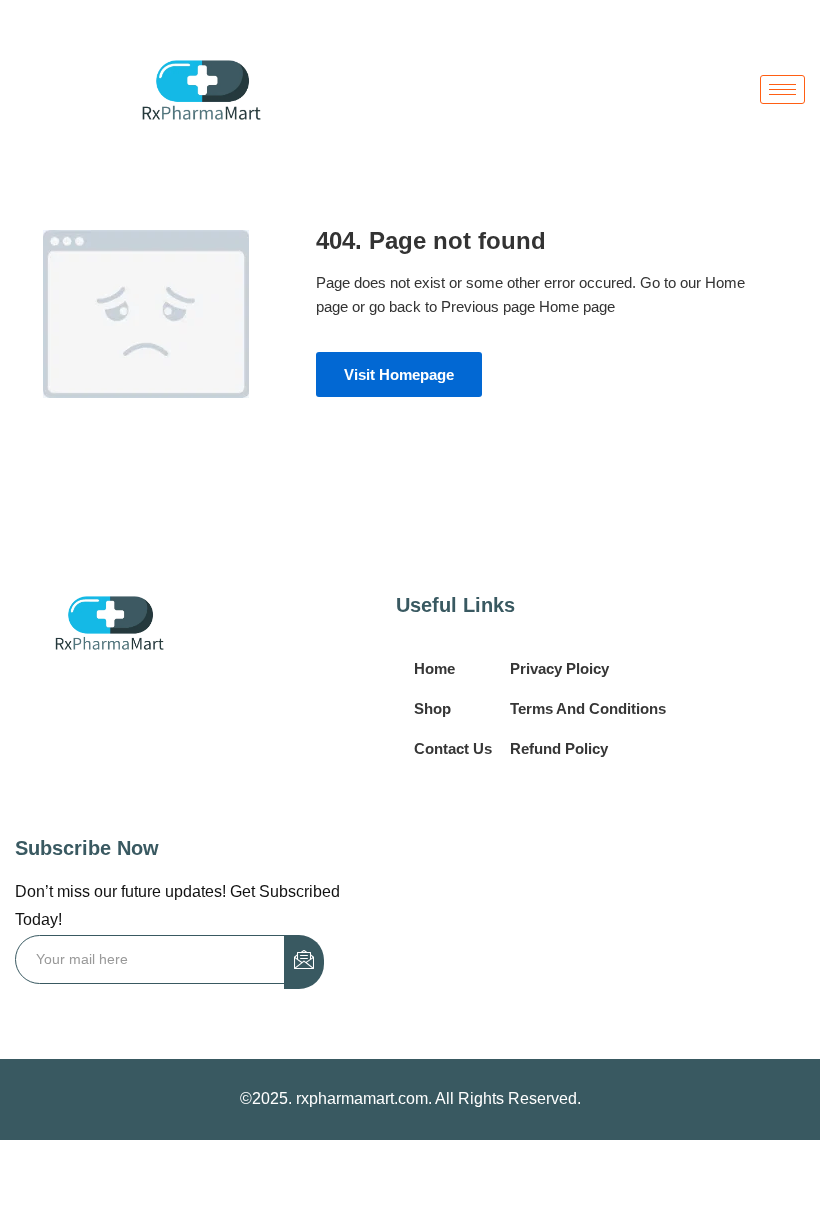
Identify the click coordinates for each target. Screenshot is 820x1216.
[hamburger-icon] (782, 89)
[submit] (304, 962)
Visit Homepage (399, 374)
